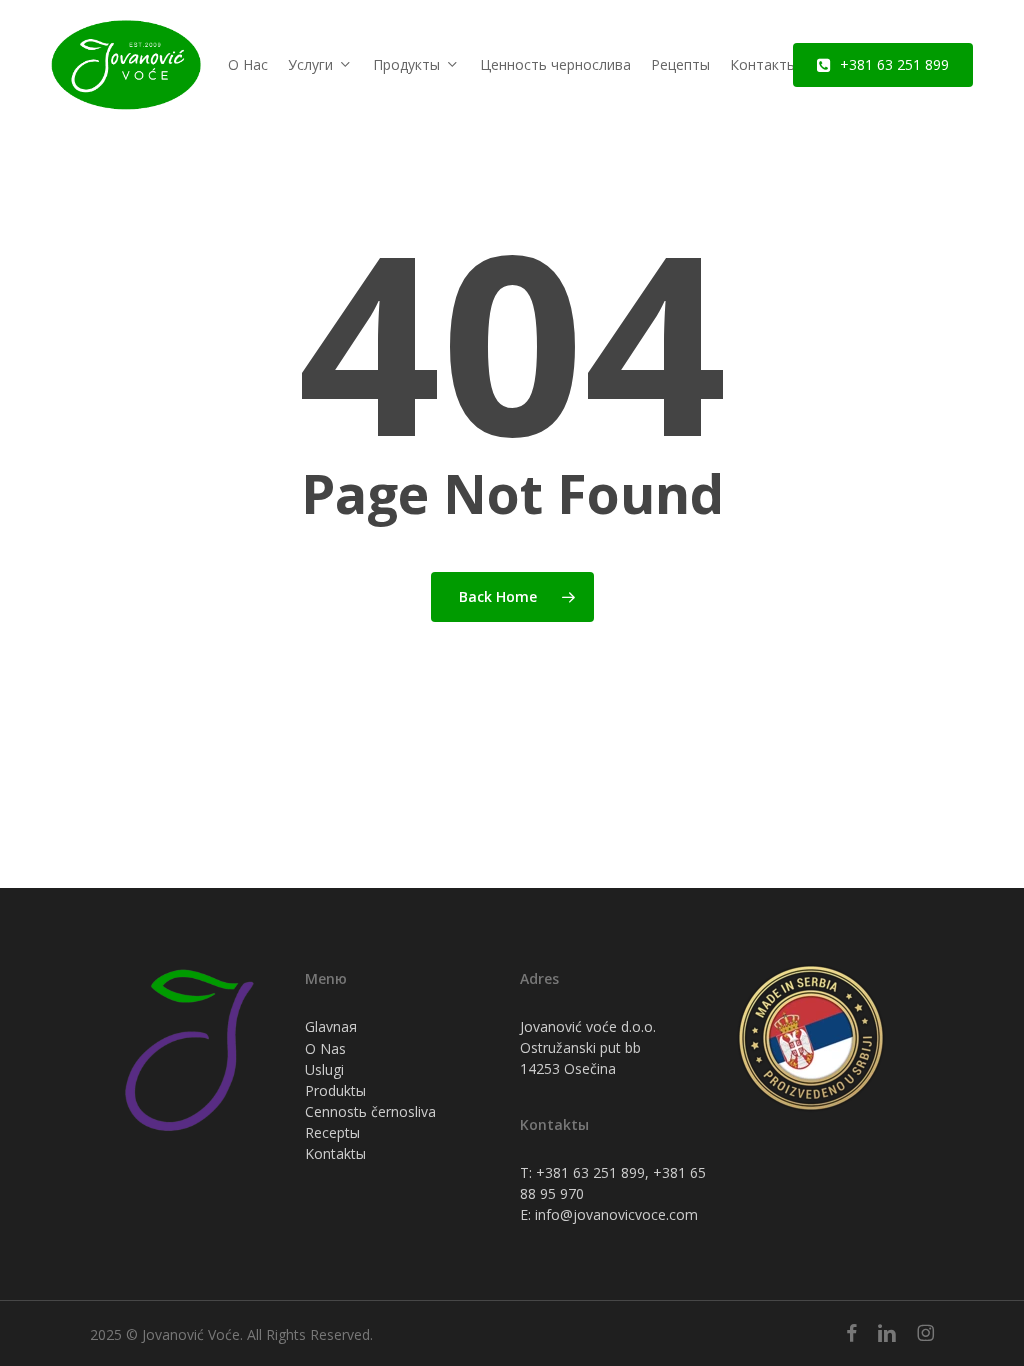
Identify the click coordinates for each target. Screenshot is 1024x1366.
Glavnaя (331, 1026)
